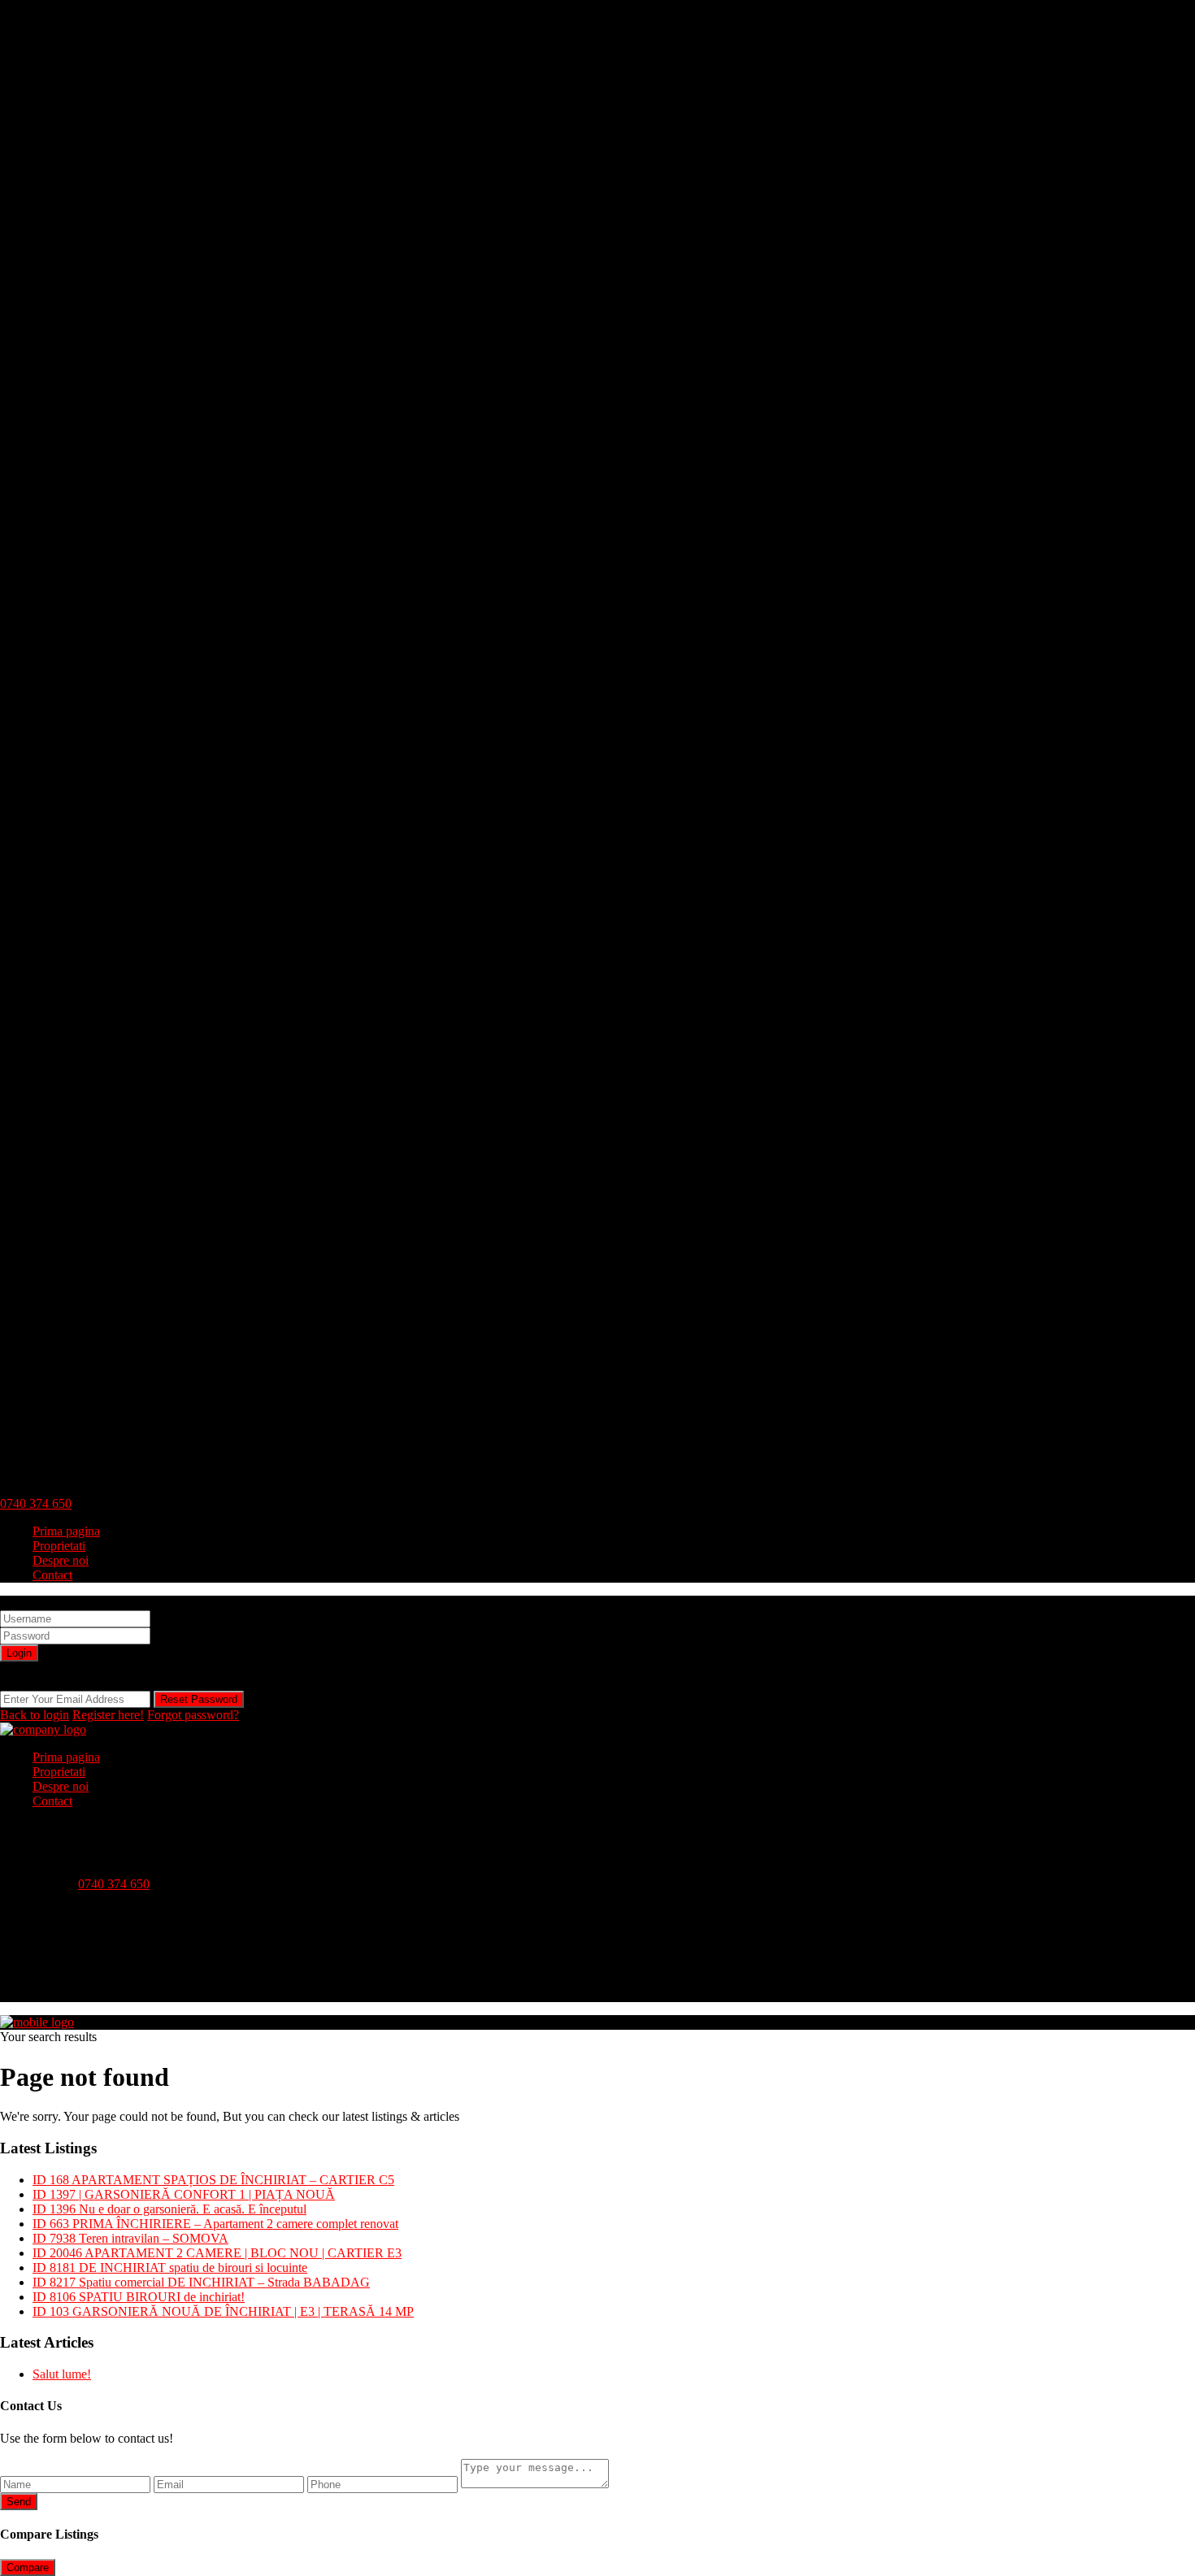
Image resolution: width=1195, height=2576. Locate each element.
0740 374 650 (36, 1503)
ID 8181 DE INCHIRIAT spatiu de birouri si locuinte (170, 2268)
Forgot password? (193, 1715)
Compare (28, 2567)
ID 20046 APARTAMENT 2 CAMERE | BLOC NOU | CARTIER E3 (217, 2253)
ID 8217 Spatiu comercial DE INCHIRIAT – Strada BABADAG (201, 2282)
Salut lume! (62, 2374)
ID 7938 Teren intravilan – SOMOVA (130, 2238)
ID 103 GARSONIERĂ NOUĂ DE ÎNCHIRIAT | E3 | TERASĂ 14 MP (223, 2311)
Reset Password (199, 1699)
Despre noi (61, 1560)
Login (19, 1653)
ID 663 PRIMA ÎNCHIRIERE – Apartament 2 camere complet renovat (215, 2224)
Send (19, 2502)
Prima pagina (66, 1531)
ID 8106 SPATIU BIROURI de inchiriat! (139, 2297)
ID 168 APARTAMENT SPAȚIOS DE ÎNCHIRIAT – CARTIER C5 (213, 2180)
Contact (52, 1575)
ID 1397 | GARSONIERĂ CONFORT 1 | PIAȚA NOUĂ (184, 2194)
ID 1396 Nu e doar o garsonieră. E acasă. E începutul (169, 2209)
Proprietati (59, 1546)
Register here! (108, 1715)
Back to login (35, 1715)
